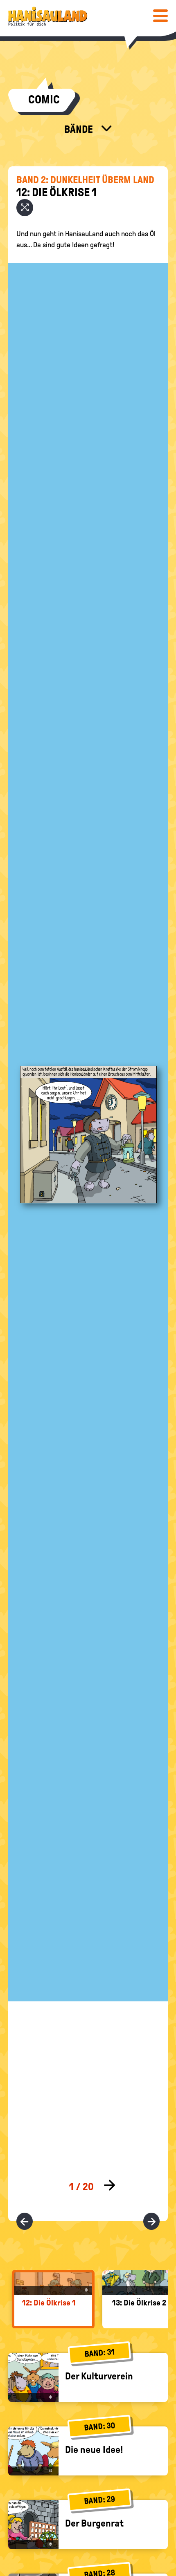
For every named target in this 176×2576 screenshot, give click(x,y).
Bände (80, 129)
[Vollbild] (25, 208)
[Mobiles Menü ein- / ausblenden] (160, 16)
